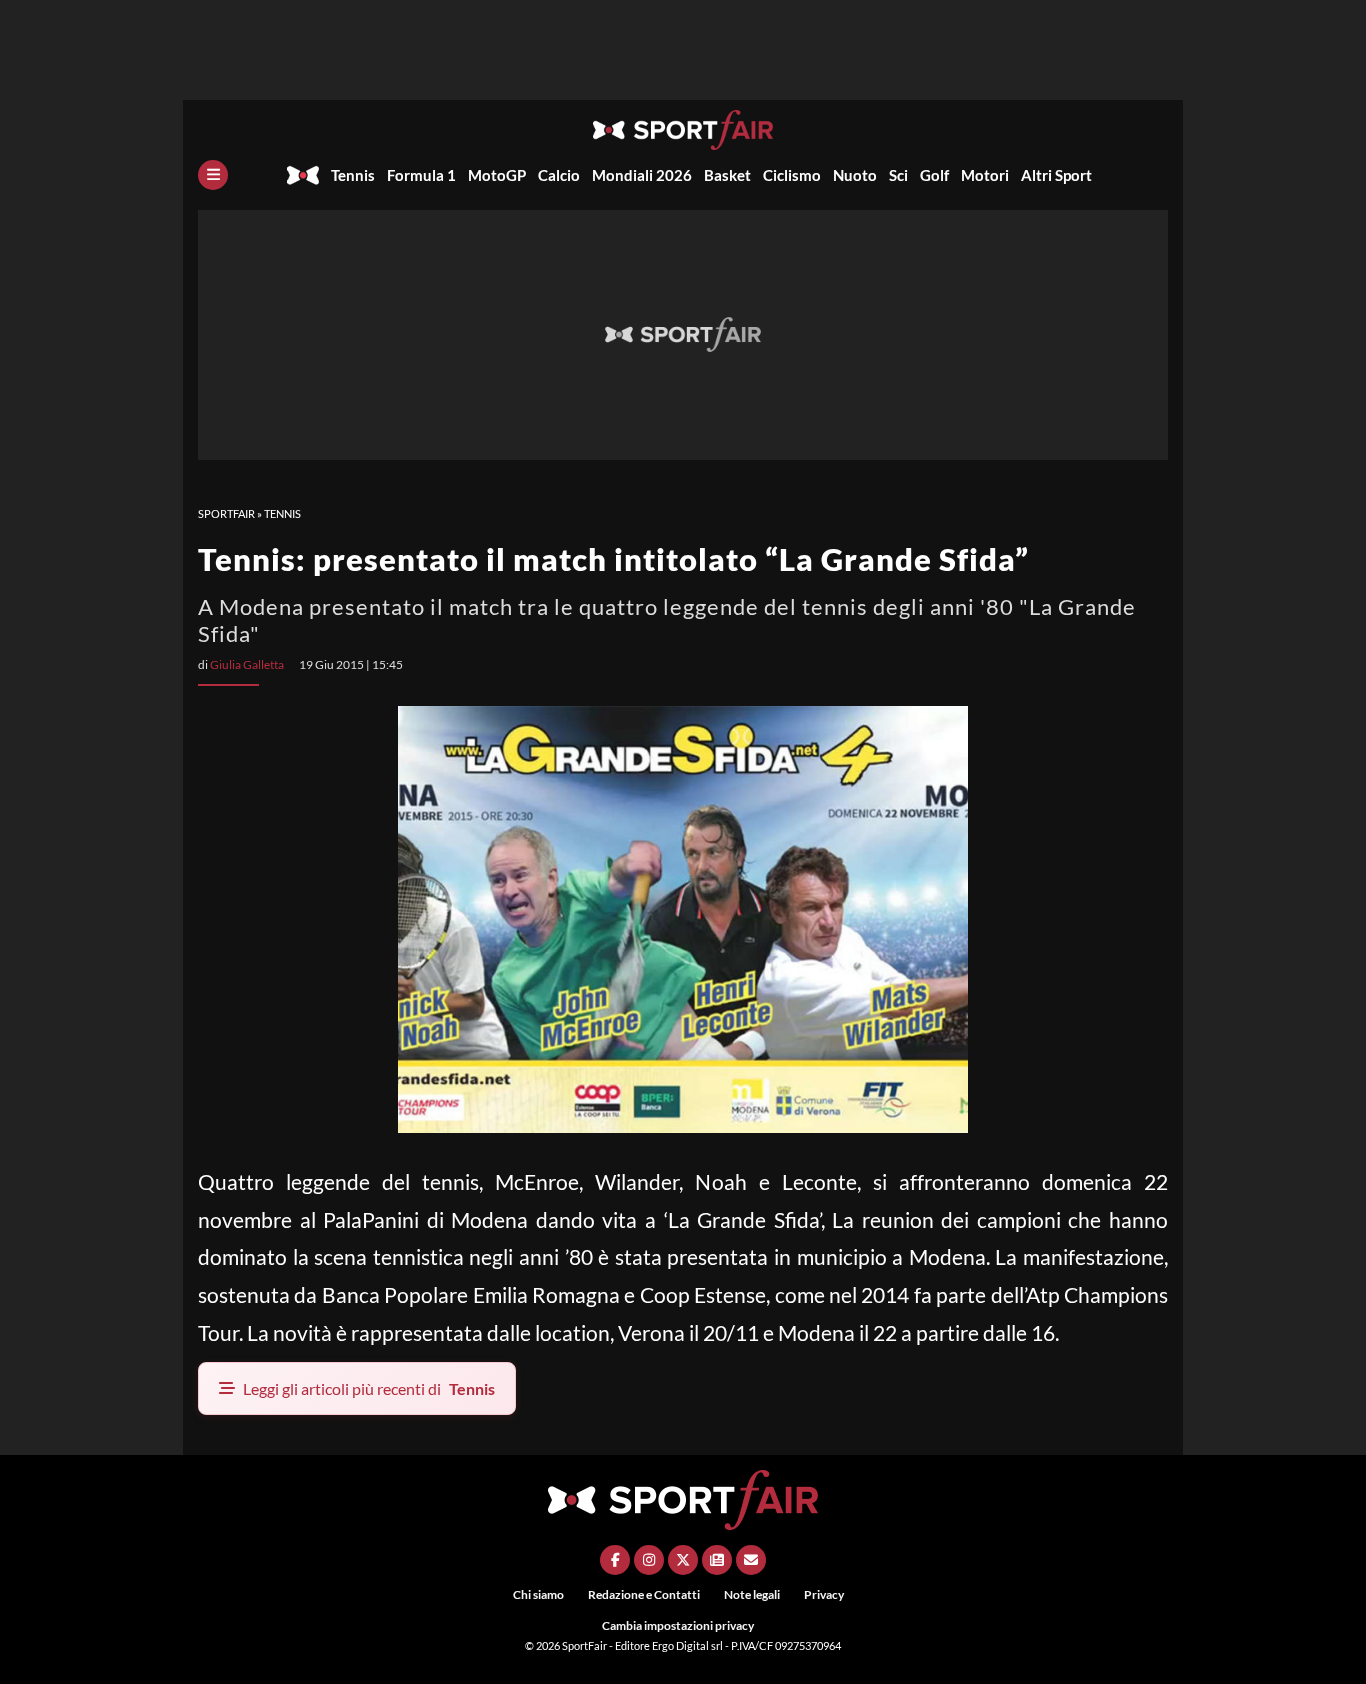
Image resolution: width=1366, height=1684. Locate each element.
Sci (898, 175)
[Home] (303, 175)
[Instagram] (649, 1560)
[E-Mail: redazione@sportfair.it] (751, 1560)
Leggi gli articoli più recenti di (369, 1388)
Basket (727, 175)
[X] (683, 1560)
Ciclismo (792, 175)
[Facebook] (615, 1560)
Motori (985, 175)
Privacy (824, 1594)
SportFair (226, 513)
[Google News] (717, 1560)
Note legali (752, 1594)
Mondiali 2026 (642, 175)
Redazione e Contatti (644, 1594)
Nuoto (855, 175)
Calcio (559, 175)
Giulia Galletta (247, 664)
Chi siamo (538, 1594)
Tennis (353, 175)
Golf (934, 175)
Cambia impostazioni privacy (678, 1625)
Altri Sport (1056, 175)
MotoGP (497, 175)
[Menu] (213, 175)
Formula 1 (421, 175)
